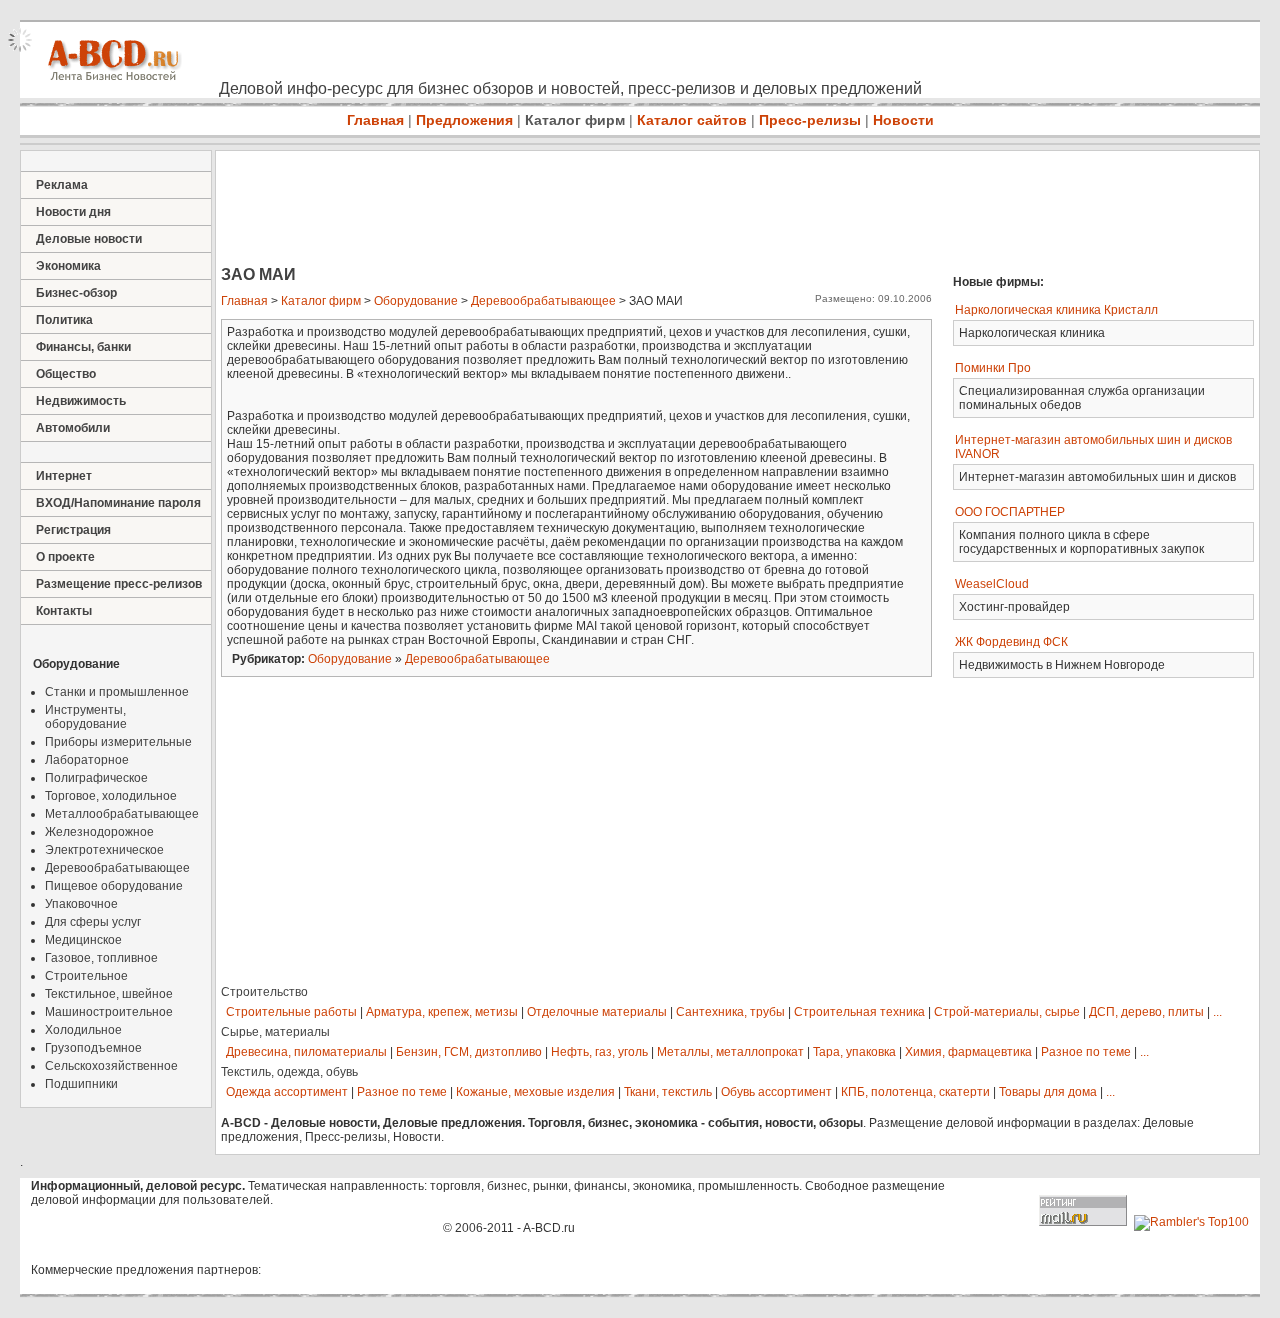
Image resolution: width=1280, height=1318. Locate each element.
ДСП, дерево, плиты (1146, 1012)
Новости (903, 120)
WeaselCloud (992, 584)
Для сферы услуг (93, 922)
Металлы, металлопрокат (730, 1052)
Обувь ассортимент (776, 1092)
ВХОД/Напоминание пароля (118, 503)
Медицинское (83, 940)
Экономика (68, 266)
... (1217, 1012)
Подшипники (81, 1084)
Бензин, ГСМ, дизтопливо (469, 1052)
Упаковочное (81, 904)
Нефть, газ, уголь (599, 1052)
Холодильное (83, 1030)
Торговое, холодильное (111, 796)
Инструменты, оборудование (86, 717)
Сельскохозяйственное (111, 1066)
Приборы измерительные (118, 742)
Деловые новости (89, 239)
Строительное (86, 976)
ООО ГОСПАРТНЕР (1010, 512)
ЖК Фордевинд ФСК (1011, 642)
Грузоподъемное (93, 1048)
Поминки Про (993, 368)
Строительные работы (291, 1012)
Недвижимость (81, 401)
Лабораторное (87, 760)
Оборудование (416, 301)
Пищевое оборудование (114, 886)
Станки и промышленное (117, 692)
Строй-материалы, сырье (1007, 1012)
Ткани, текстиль (668, 1092)
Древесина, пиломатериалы (306, 1052)
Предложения (464, 120)
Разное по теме (1086, 1052)
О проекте (65, 557)
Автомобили (73, 428)
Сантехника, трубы (730, 1012)
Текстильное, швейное (109, 994)
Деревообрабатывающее (117, 868)
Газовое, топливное (101, 958)
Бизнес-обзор (76, 293)
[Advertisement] (580, 210)
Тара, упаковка (854, 1052)
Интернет (64, 476)
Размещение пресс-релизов (119, 584)
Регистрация (73, 530)
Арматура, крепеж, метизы (442, 1012)
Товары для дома (1048, 1092)
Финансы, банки (83, 347)
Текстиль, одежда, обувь (289, 1072)
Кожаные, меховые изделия (535, 1092)
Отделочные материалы (597, 1012)
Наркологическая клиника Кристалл (1056, 310)
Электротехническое (104, 850)
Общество (66, 374)
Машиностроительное (109, 1012)
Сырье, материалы (275, 1032)
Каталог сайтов (692, 120)
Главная (375, 120)
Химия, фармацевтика (968, 1052)
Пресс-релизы (810, 120)
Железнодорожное (99, 832)
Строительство (264, 992)
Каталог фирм (575, 120)
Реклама (62, 185)
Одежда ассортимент (287, 1092)
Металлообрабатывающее (122, 814)
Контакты (64, 611)
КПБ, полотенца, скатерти (915, 1092)
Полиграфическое (96, 778)
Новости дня (73, 212)
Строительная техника (859, 1012)
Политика (64, 320)
